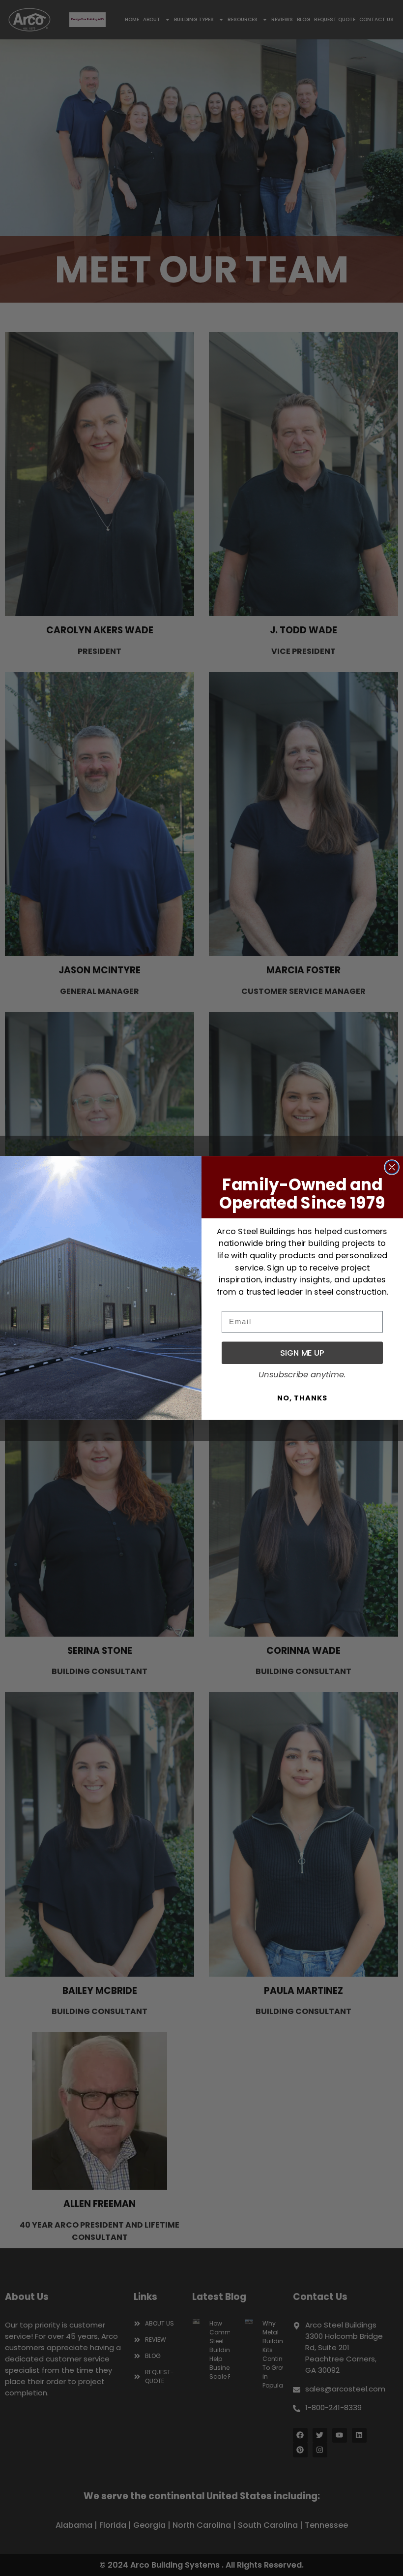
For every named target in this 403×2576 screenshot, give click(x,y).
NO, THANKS (302, 1398)
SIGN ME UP (302, 1352)
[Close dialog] (392, 1167)
